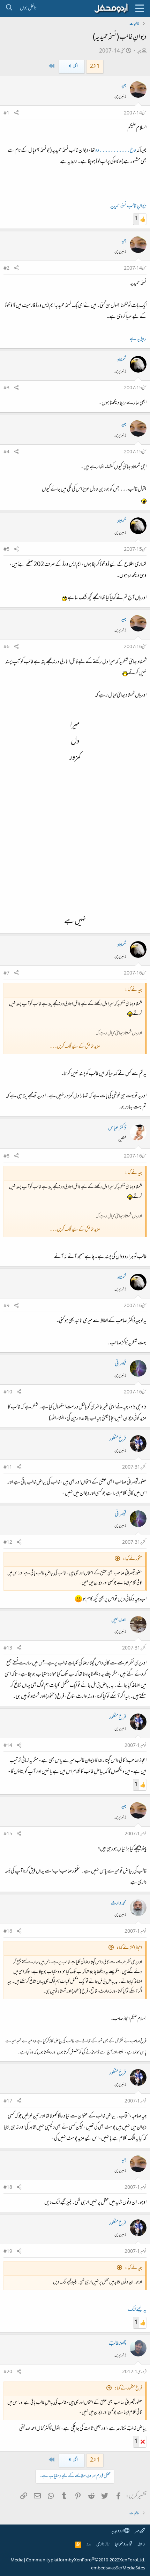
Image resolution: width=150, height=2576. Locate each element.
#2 (6, 269)
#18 (8, 2188)
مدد (89, 2545)
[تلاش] (9, 8)
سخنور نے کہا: (132, 1559)
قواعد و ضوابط (123, 2545)
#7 (6, 973)
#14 (8, 1746)
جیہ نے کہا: (133, 2268)
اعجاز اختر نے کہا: (129, 1948)
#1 (6, 113)
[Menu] (140, 8)
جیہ (139, 51)
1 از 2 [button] (95, 67)
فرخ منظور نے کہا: (128, 2389)
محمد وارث (118, 1903)
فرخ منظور (118, 1439)
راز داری (103, 2545)
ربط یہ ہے (138, 339)
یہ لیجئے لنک (137, 2310)
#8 (6, 1156)
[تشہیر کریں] (16, 114)
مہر (137, 2531)
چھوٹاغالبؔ (118, 2344)
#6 (6, 647)
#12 (8, 1543)
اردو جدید (118, 2531)
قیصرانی (121, 1364)
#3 (6, 388)
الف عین (119, 1620)
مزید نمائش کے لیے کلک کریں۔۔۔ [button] (75, 1047)
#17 (8, 2101)
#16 (8, 1932)
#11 (8, 1468)
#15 (8, 1834)
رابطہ (141, 2545)
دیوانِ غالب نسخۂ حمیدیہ (128, 206)
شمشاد (122, 360)
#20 (8, 2372)
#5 (6, 550)
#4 (6, 452)
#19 (8, 2252)
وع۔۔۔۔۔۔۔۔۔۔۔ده (115, 151)
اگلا (75, 67)
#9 (6, 1306)
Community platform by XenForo (85, 2560)
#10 (8, 1392)
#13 (8, 1648)
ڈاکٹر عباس (117, 1128)
